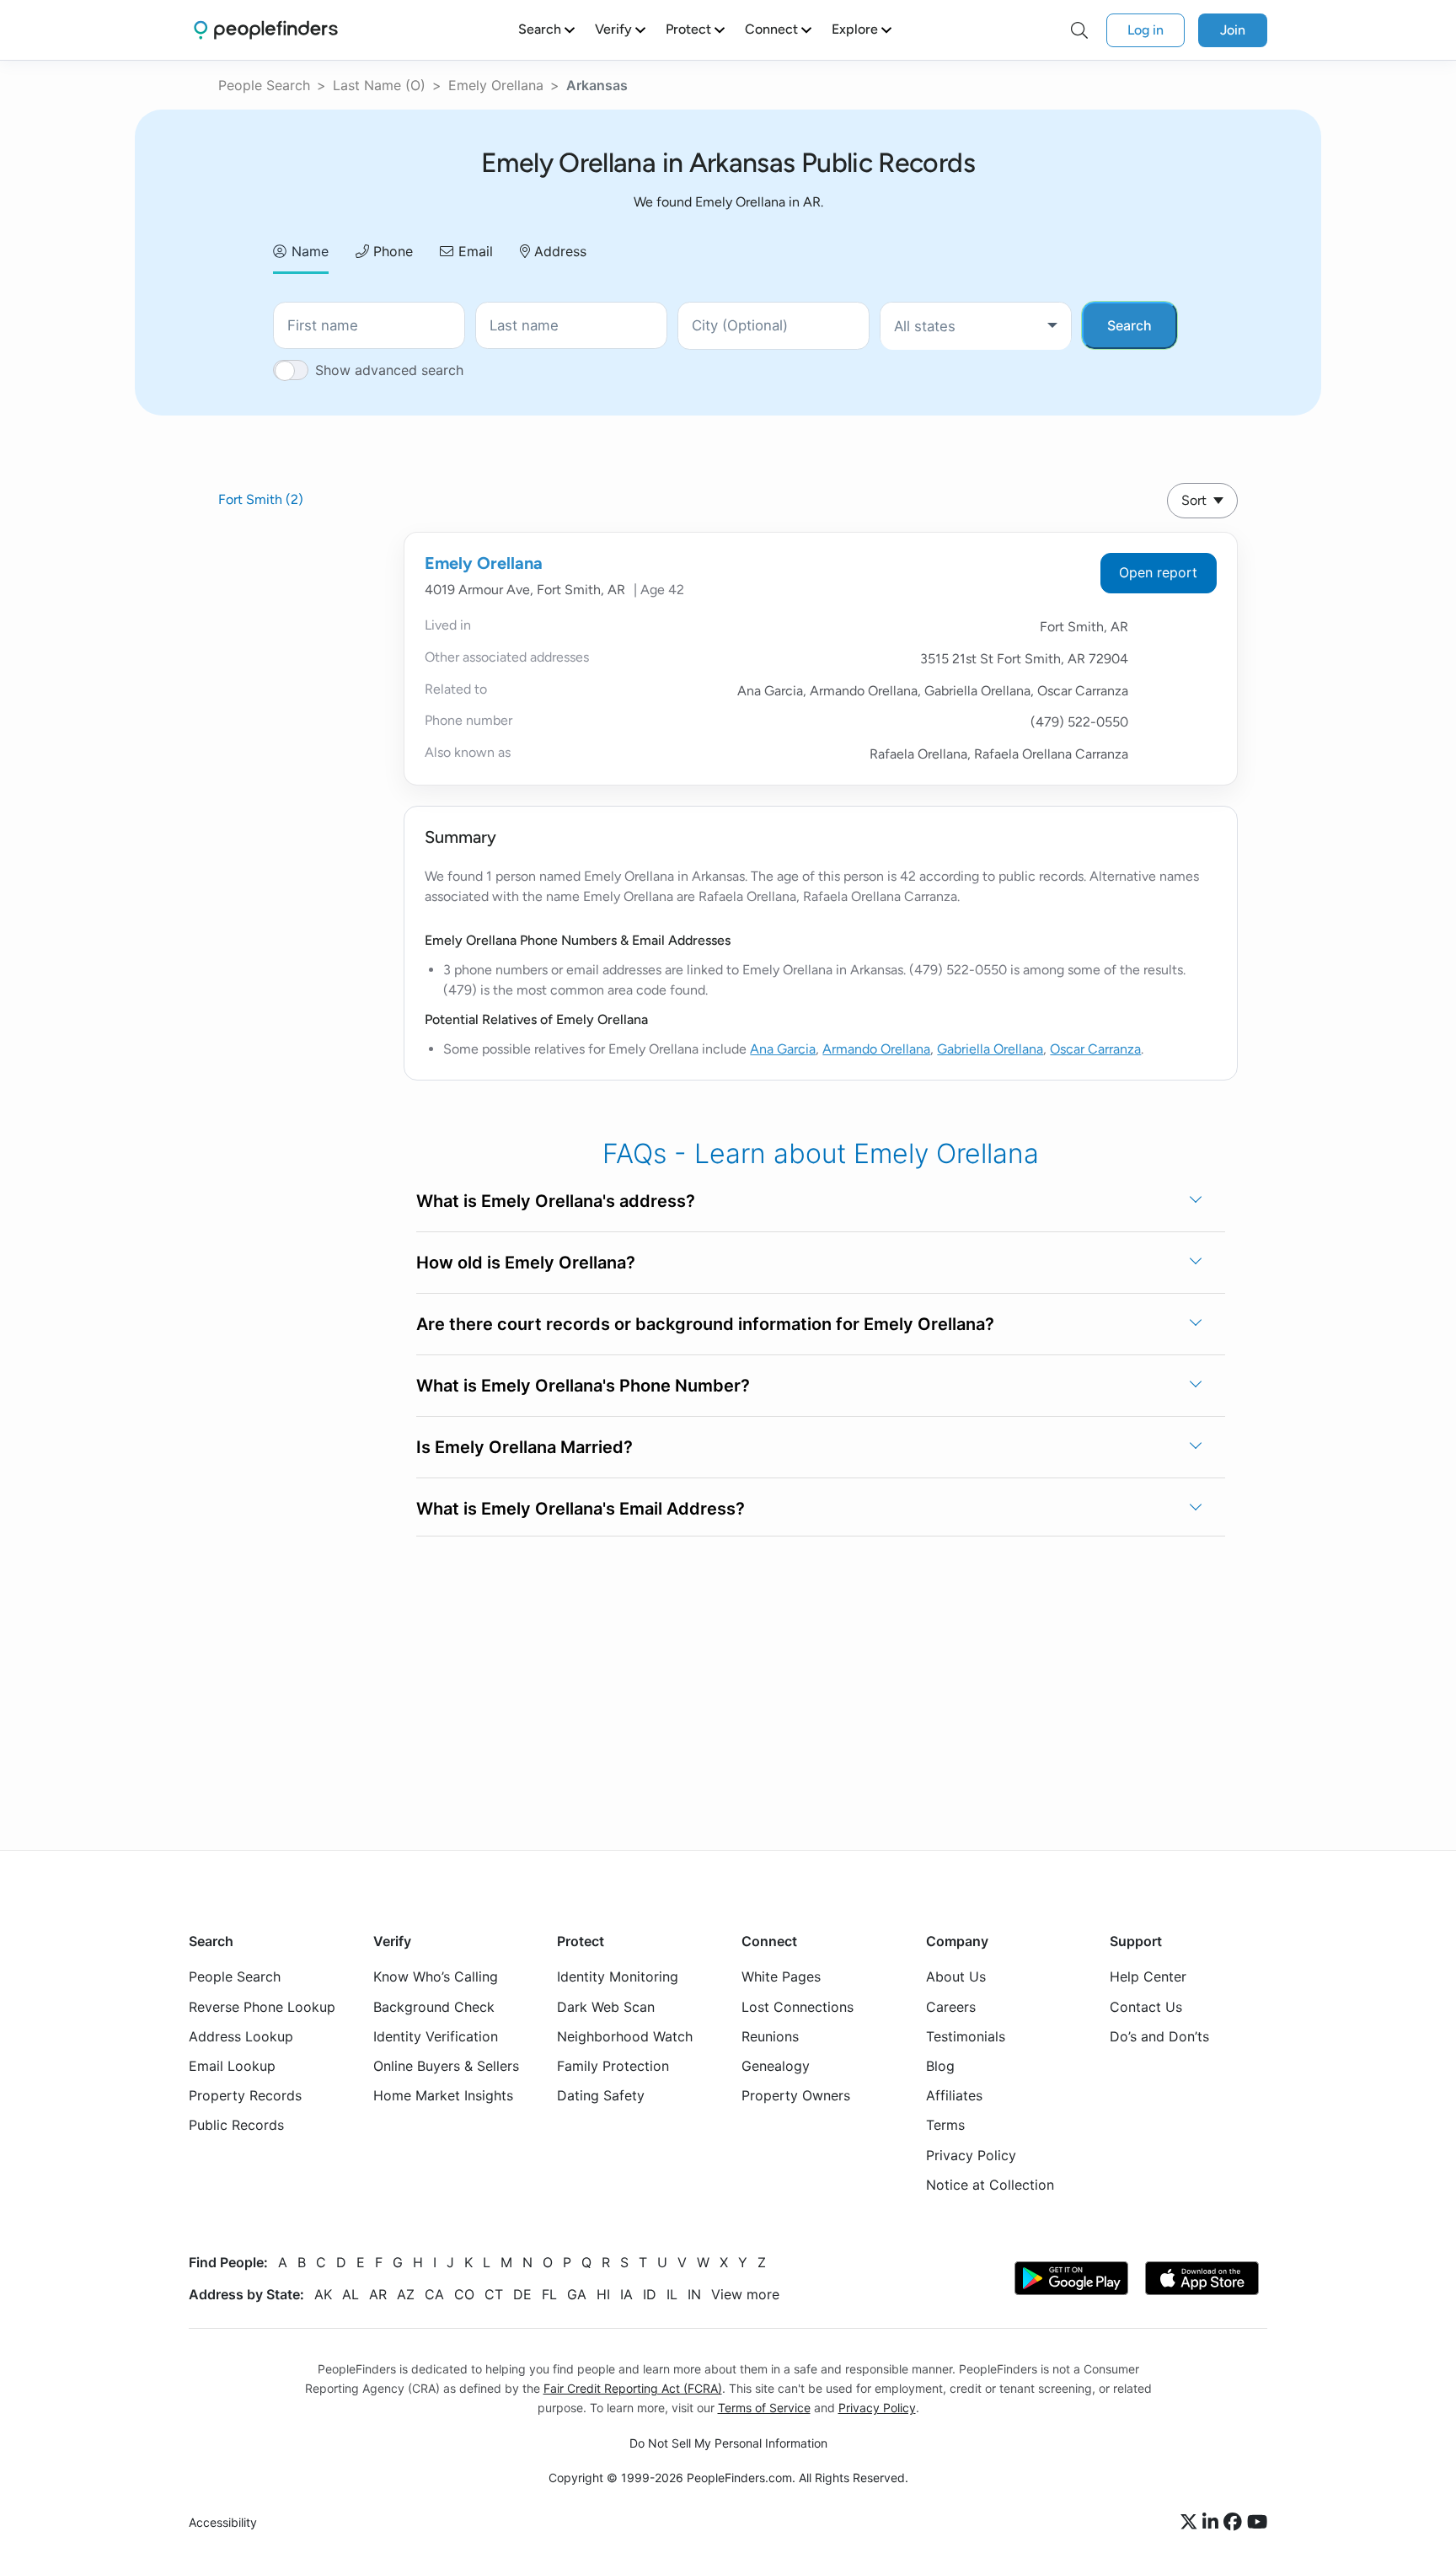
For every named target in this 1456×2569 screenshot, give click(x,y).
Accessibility (223, 2522)
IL (672, 2293)
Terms (945, 2125)
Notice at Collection (990, 2184)
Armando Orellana (876, 1049)
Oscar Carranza (1095, 1049)
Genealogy (776, 2065)
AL (351, 2293)
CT (494, 2293)
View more (745, 2293)
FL (549, 2293)
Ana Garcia (783, 1049)
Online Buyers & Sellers (446, 2065)
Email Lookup (232, 2065)
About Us (956, 1976)
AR (378, 2293)
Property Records (245, 2095)
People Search (264, 85)
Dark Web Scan (606, 2006)
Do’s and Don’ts (1159, 2035)
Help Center (1148, 1976)
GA (577, 2293)
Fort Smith (261, 499)
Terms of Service (764, 2408)
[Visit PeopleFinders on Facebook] (1235, 2523)
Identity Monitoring (618, 1976)
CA (434, 2293)
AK (323, 2293)
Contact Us (1146, 2006)
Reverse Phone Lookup (262, 2006)
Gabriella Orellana (990, 1049)
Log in (1146, 30)
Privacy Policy (971, 2154)
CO (464, 2293)
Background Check (434, 2006)
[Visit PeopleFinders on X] (1191, 2523)
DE (522, 2293)
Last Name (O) (379, 85)
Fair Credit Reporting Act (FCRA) (633, 2387)
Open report (1158, 572)
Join (1233, 30)
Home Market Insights (443, 2095)
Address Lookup (241, 2035)
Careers (951, 2006)
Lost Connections (798, 2006)
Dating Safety (601, 2095)
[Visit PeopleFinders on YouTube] (1257, 2523)
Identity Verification (436, 2035)
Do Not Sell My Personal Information (728, 2443)
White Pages (781, 1976)
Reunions (770, 2035)
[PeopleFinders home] (266, 30)
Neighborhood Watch (625, 2035)
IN (694, 2293)
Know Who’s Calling (436, 1976)
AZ (406, 2293)
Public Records (236, 2125)
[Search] (1079, 30)
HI (603, 2293)
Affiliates (954, 2095)
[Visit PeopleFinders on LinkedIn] (1213, 2523)
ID (650, 2293)
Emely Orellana (496, 85)
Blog (940, 2065)
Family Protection (613, 2065)
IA (626, 2293)
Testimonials (966, 2035)
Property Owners (796, 2095)
